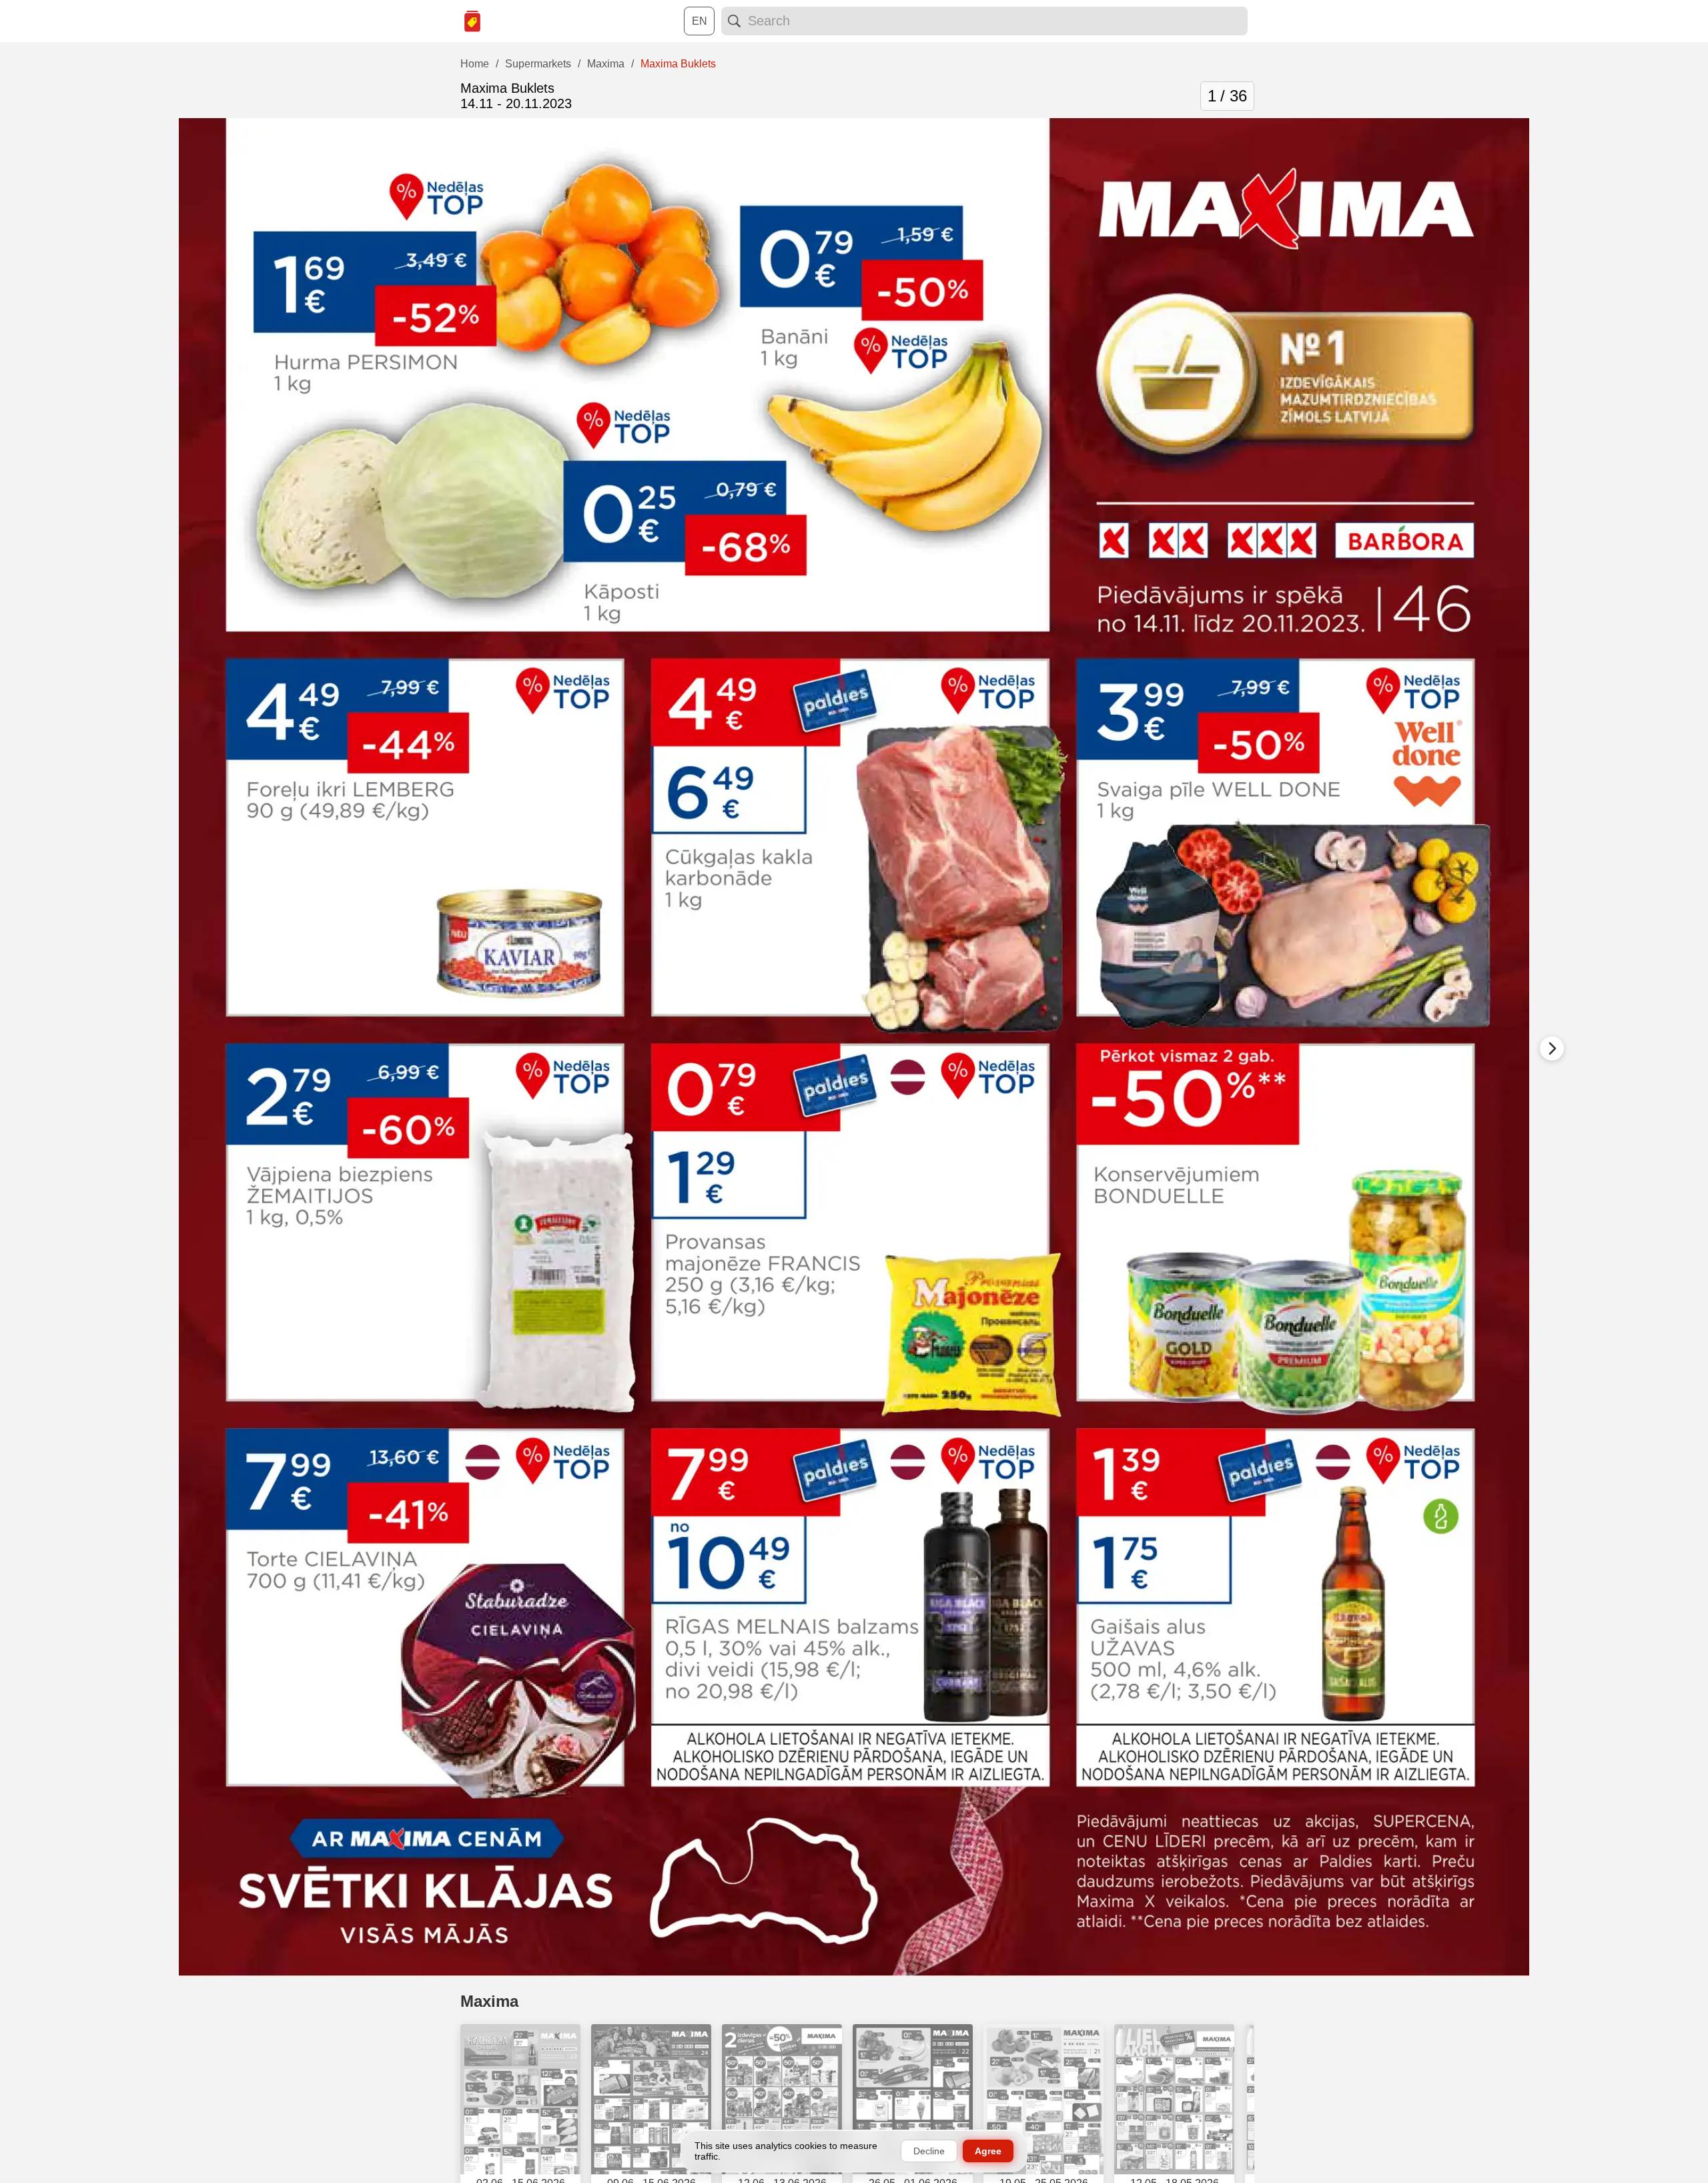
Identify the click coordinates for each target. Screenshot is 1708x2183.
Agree (988, 2151)
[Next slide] (1552, 1048)
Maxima (489, 2001)
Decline (929, 2151)
